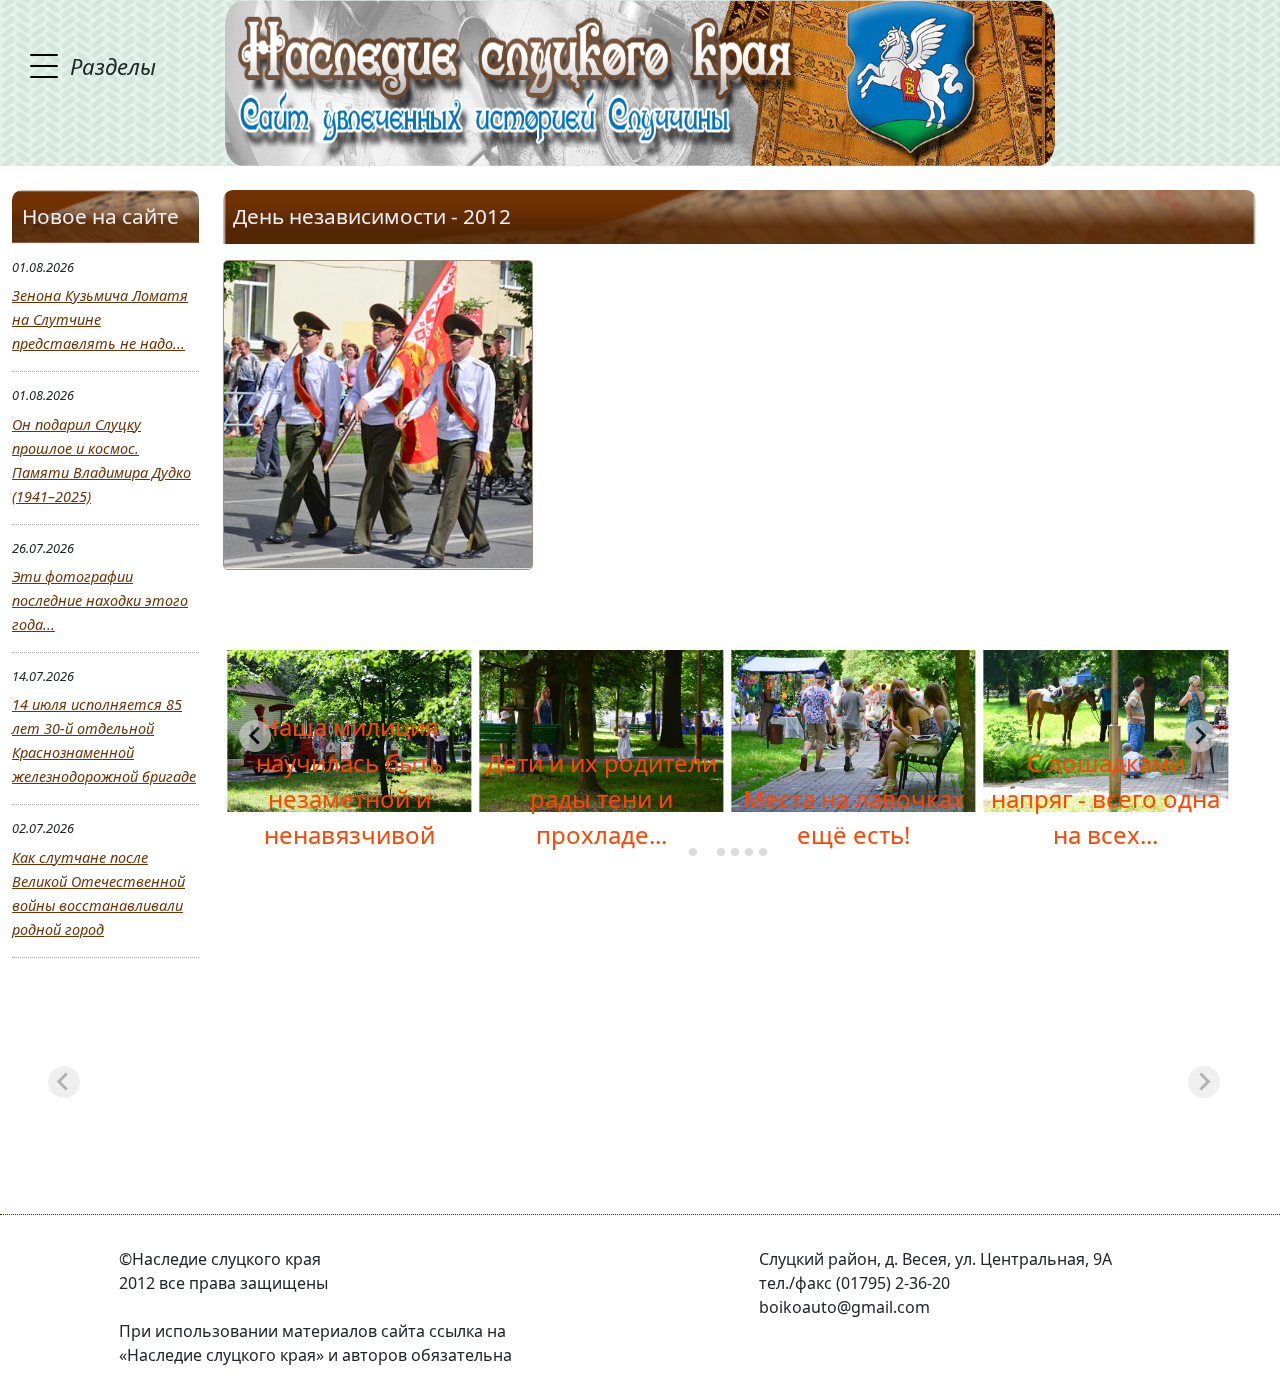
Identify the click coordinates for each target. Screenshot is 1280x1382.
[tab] (693, 852)
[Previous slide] (255, 736)
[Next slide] (1200, 736)
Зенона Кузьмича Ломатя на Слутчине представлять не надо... (100, 319)
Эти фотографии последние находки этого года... (100, 600)
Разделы (113, 66)
